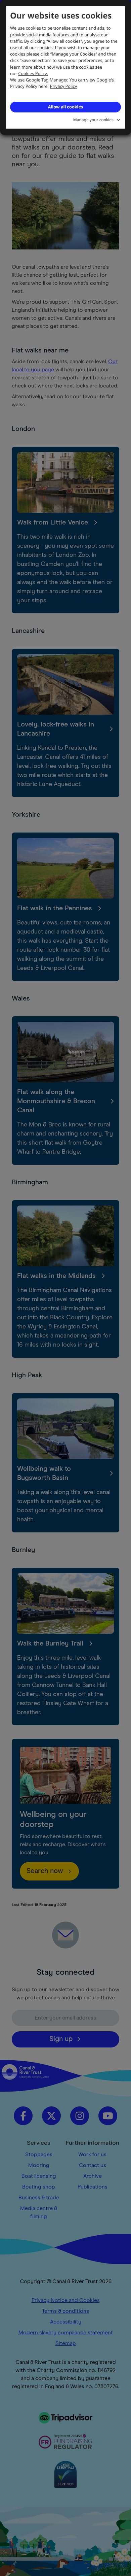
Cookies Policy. (33, 73)
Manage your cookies (93, 120)
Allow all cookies (65, 107)
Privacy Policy (64, 86)
